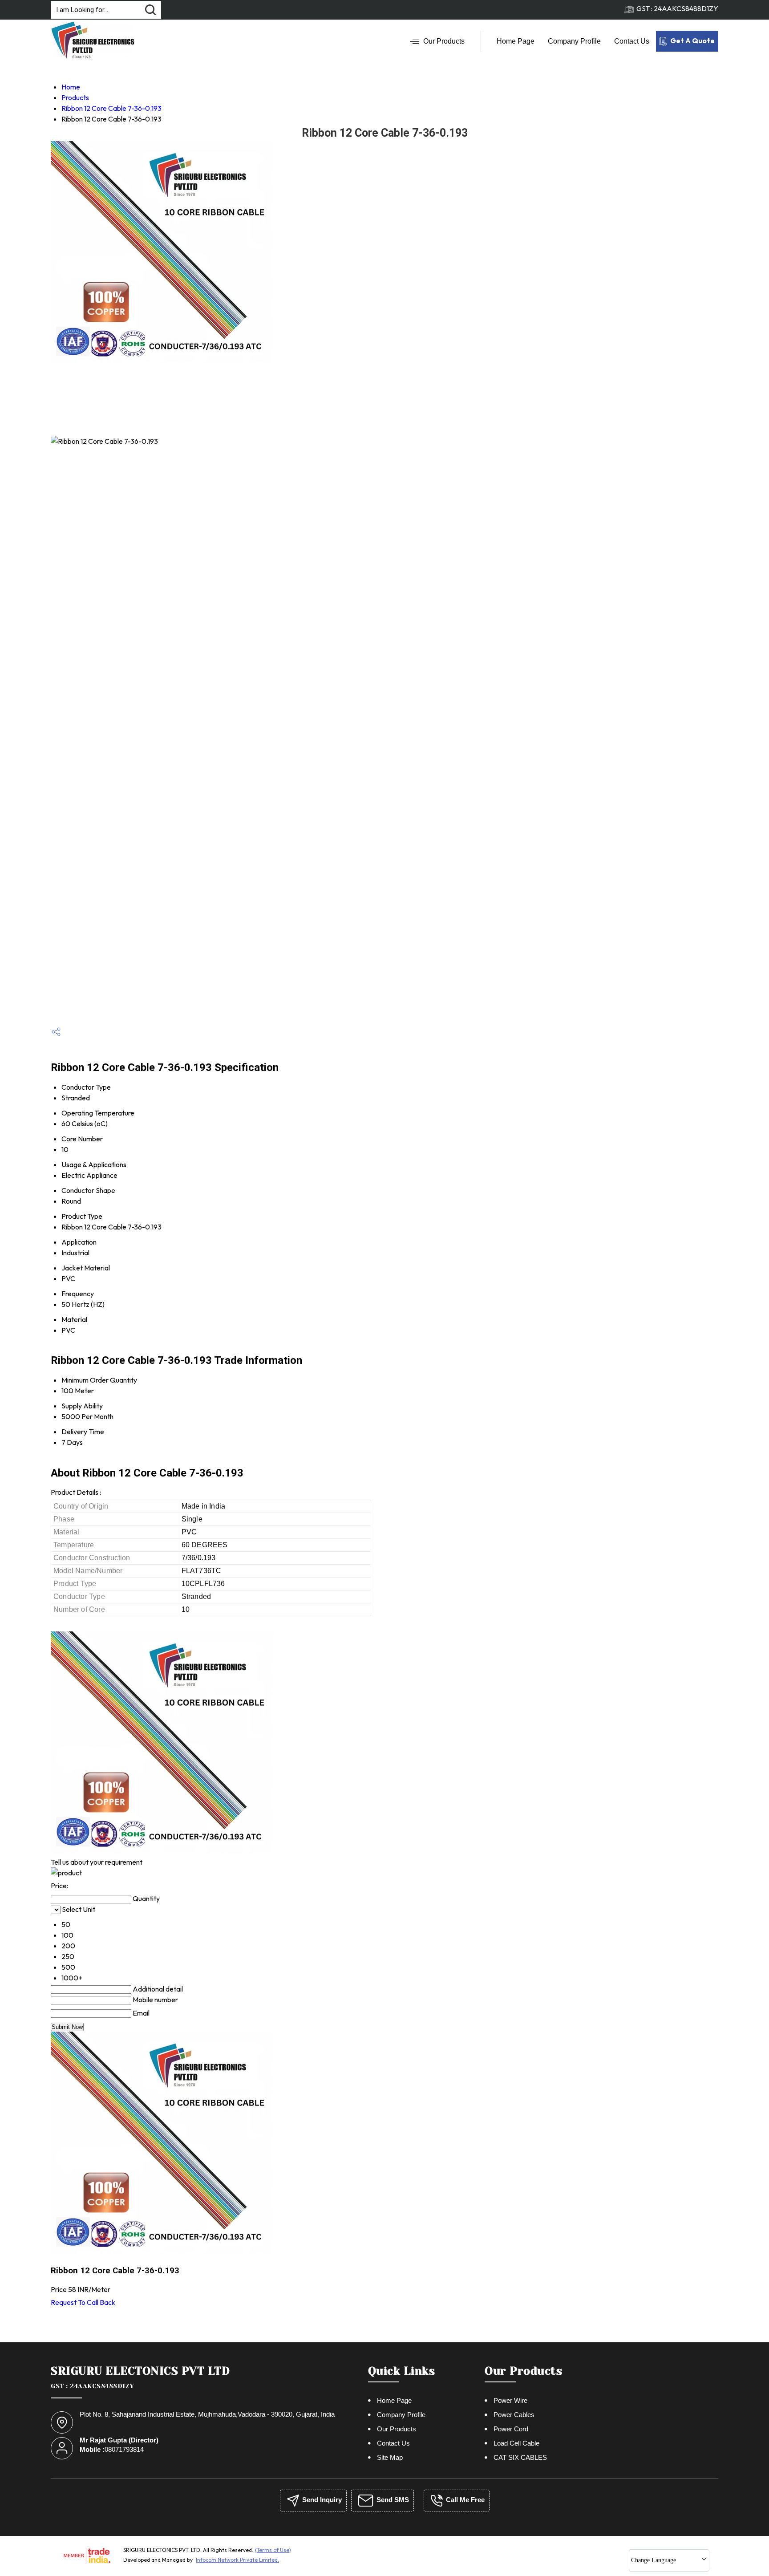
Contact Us (632, 41)
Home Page (516, 41)
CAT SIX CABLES (520, 2457)
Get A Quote (692, 41)
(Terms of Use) (273, 2550)
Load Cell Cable (516, 2443)
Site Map (390, 2457)
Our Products (444, 41)
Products (75, 97)
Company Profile (574, 41)
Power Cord (511, 2429)
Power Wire (510, 2400)
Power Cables (514, 2415)
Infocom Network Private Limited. (237, 2560)
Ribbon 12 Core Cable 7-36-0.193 (111, 108)
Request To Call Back (83, 2302)
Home (71, 87)
